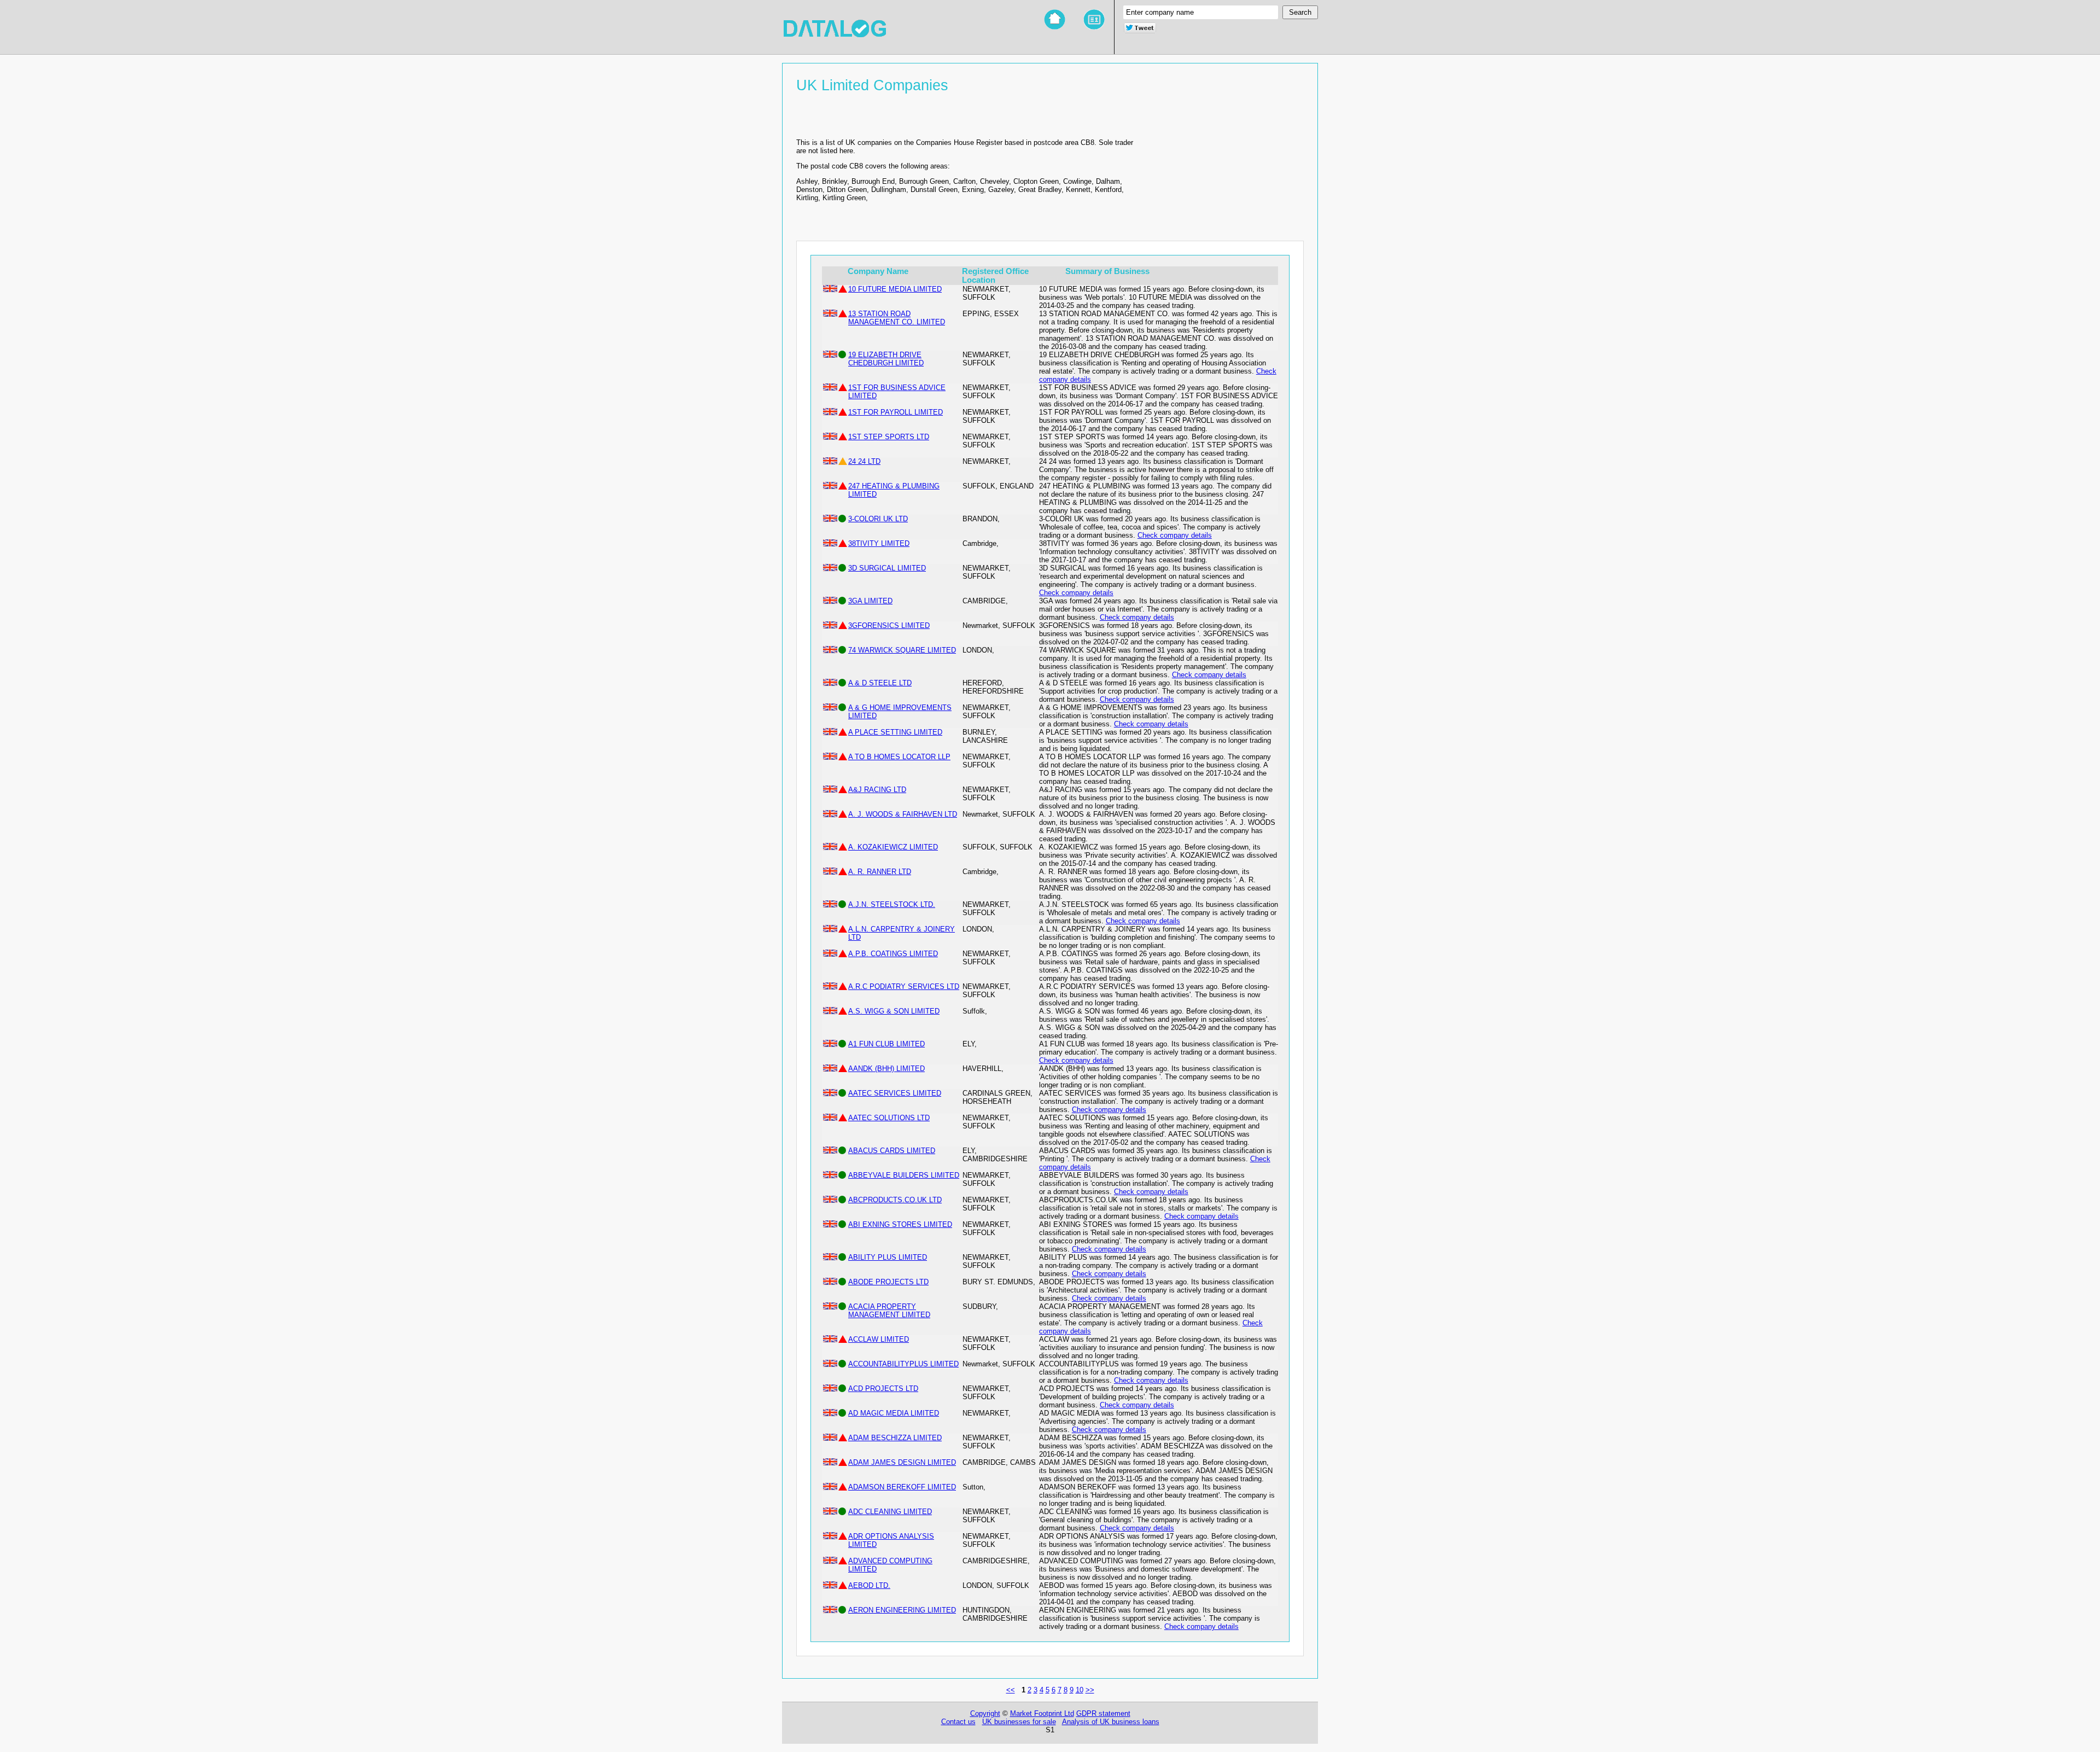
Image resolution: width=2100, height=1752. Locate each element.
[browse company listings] (1094, 20)
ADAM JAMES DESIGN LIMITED (902, 1462)
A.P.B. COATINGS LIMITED (893, 954)
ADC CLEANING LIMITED (890, 1512)
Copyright (985, 1713)
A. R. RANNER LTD (880, 872)
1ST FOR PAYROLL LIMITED (896, 412)
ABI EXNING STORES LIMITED (900, 1224)
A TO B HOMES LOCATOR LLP (899, 757)
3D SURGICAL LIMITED (887, 568)
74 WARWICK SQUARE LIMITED (902, 650)
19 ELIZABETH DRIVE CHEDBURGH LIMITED (886, 359)
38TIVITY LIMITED (879, 543)
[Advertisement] (1222, 168)
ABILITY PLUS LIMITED (888, 1257)
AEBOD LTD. (869, 1585)
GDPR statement (1103, 1713)
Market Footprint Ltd (1042, 1713)
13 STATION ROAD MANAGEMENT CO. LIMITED (897, 318)
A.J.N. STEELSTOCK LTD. (892, 904)
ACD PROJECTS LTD (883, 1389)
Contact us (958, 1722)
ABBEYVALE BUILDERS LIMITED (904, 1175)
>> (1090, 1690)
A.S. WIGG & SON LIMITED (894, 1011)
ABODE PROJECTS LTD (888, 1282)
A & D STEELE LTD (880, 683)
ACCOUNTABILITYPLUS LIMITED (903, 1364)
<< (1011, 1690)
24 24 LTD (864, 461)
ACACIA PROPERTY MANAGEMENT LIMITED (889, 1311)
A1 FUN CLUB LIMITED (886, 1044)
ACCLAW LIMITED (879, 1339)
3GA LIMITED (870, 601)
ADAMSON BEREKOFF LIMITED (902, 1487)
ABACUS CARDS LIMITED (892, 1151)
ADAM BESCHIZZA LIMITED (895, 1438)
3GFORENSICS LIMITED (889, 625)
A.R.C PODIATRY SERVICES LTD (904, 986)
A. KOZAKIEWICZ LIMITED (893, 847)
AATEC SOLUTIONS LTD (889, 1118)
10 (1080, 1690)
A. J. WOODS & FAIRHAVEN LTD (903, 814)
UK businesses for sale (1019, 1722)
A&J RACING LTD (877, 790)
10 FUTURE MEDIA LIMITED (895, 289)
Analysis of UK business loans (1111, 1722)
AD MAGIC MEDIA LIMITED (894, 1413)
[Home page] (1055, 20)
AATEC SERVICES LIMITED (895, 1093)
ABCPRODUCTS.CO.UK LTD (895, 1200)
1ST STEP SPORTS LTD (889, 437)
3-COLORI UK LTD (878, 519)
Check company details (1175, 535)
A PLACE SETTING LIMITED (895, 732)
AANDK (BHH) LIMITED (886, 1069)
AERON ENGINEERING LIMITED (902, 1610)
